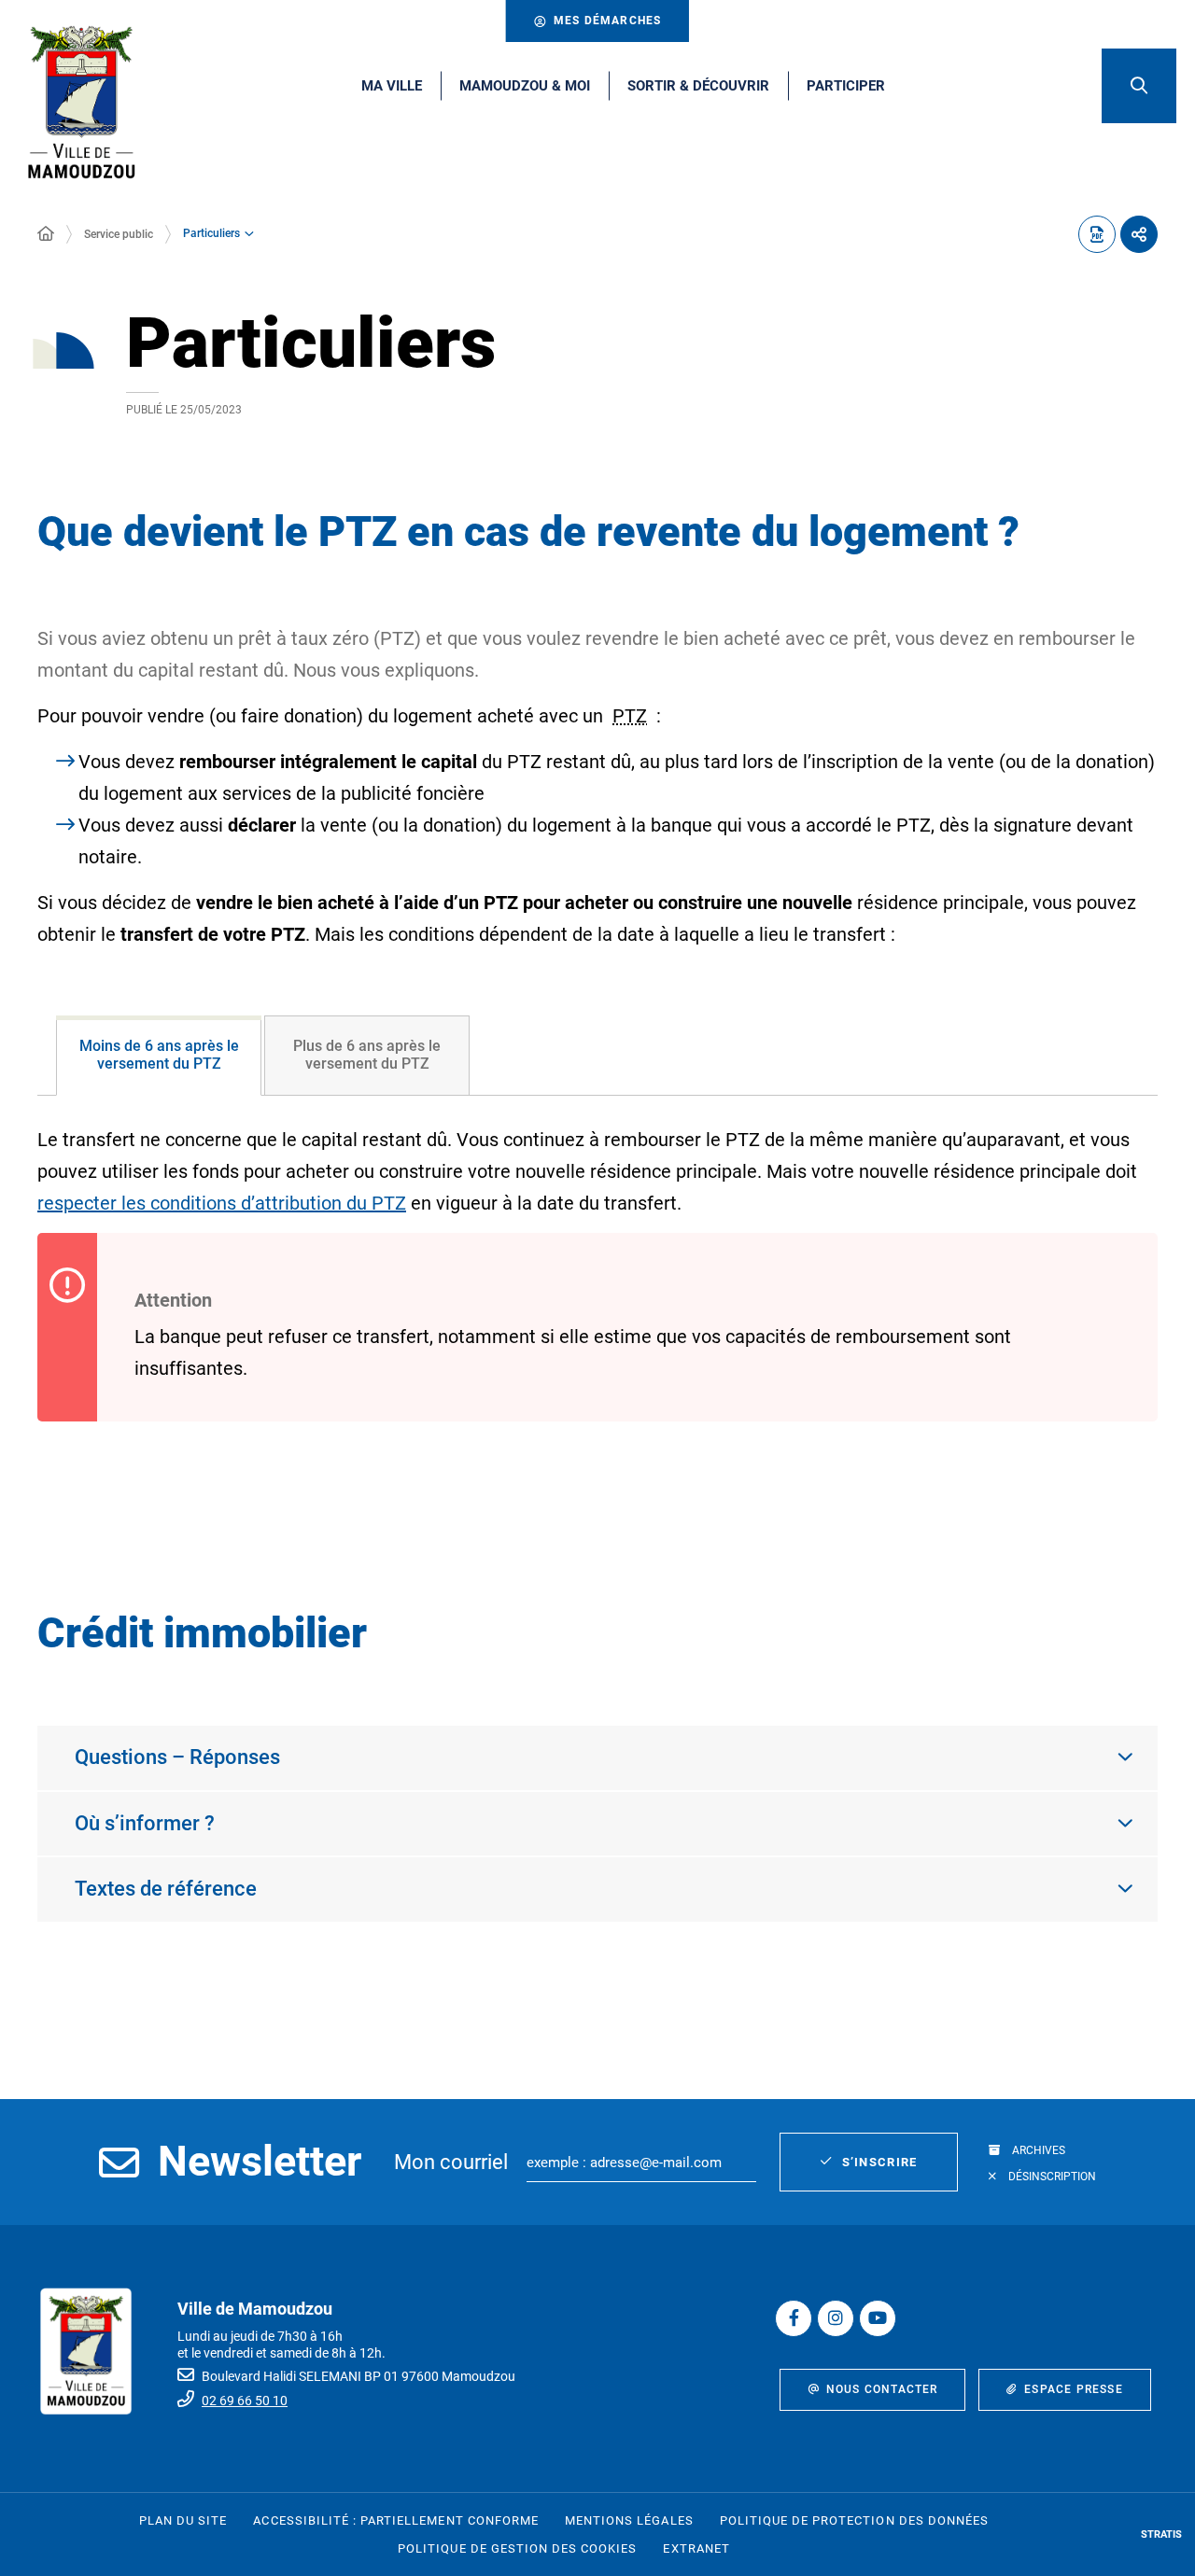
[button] (1139, 86)
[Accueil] (46, 234)
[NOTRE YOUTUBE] (878, 2318)
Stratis (1161, 2534)
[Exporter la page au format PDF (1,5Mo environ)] (1097, 234)
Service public (119, 234)
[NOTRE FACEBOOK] (794, 2318)
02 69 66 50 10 (245, 2401)
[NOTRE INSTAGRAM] (836, 2318)
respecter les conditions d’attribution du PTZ (222, 1203)
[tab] (159, 1056)
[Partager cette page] (1139, 234)
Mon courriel (451, 2162)
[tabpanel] (597, 1305)
